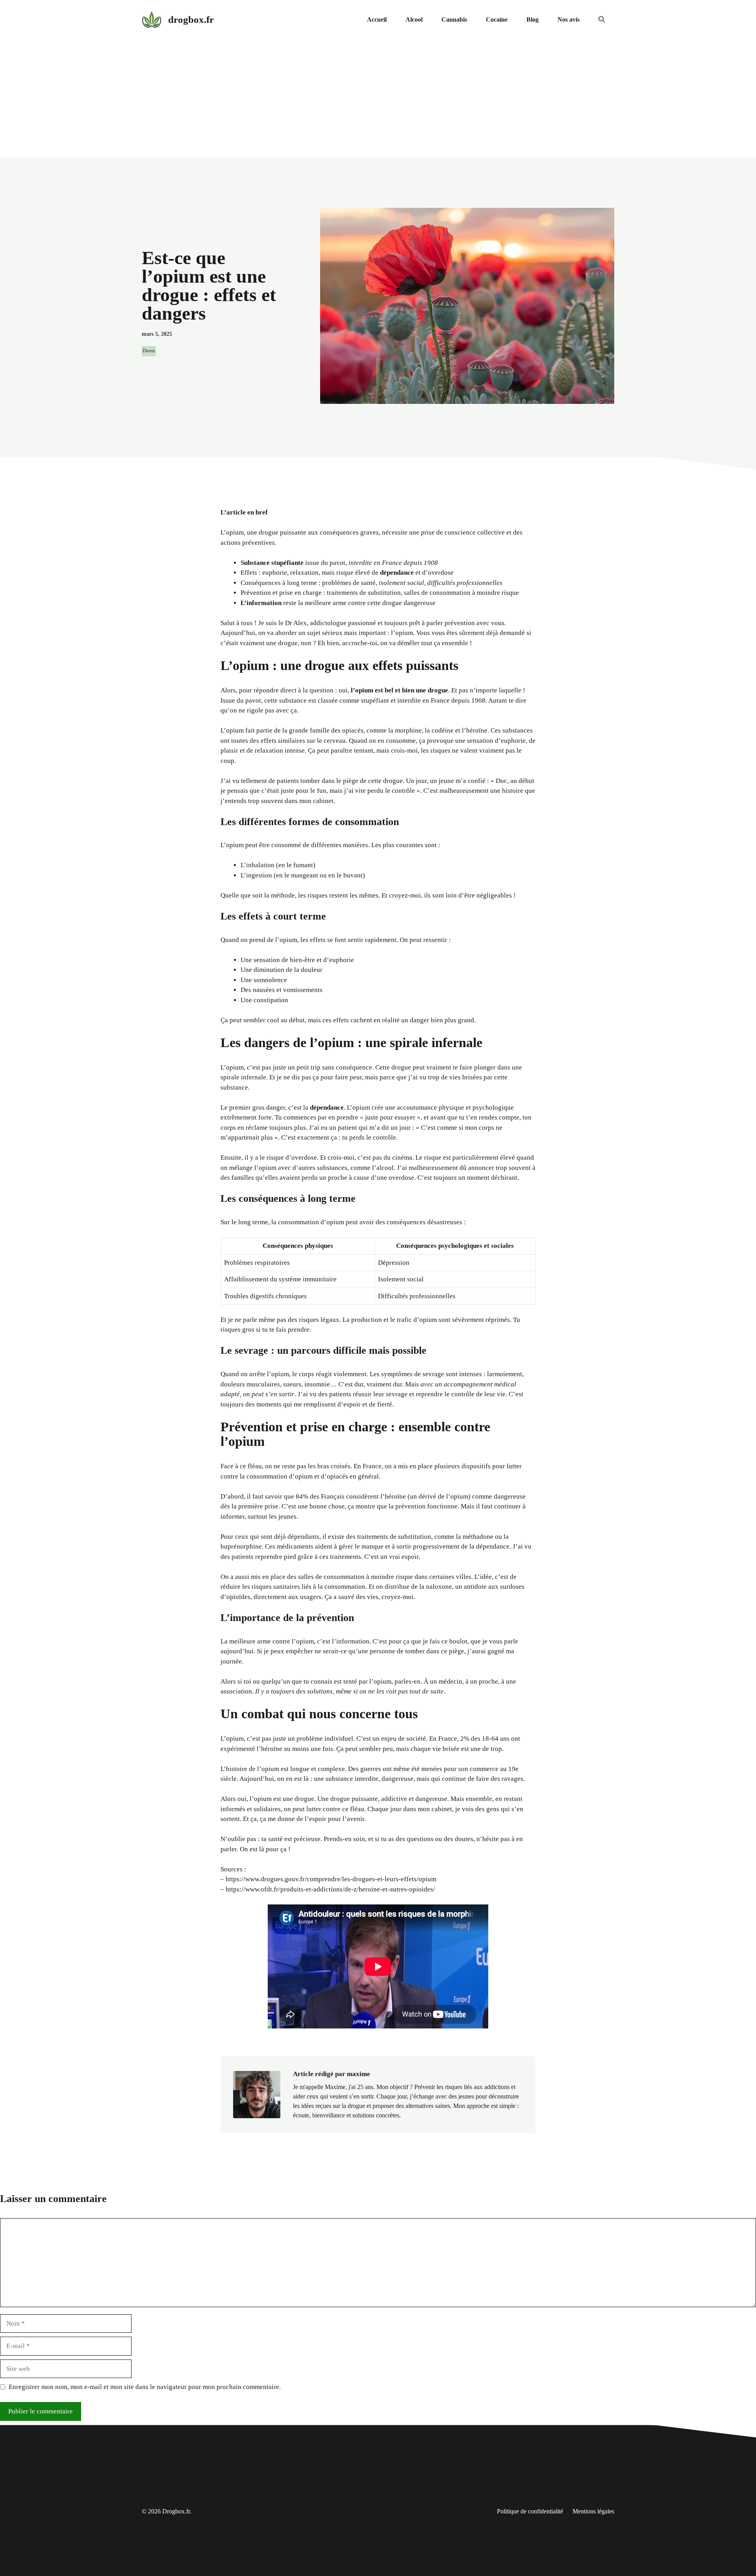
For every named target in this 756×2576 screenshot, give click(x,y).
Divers (149, 351)
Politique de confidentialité (530, 2511)
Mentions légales (593, 2511)
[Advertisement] (378, 98)
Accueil (377, 19)
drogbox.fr (191, 19)
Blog (533, 19)
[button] (602, 20)
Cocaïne (497, 19)
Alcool (414, 19)
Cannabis (454, 19)
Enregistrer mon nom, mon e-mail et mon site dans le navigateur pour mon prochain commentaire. (145, 2387)
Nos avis (569, 19)
